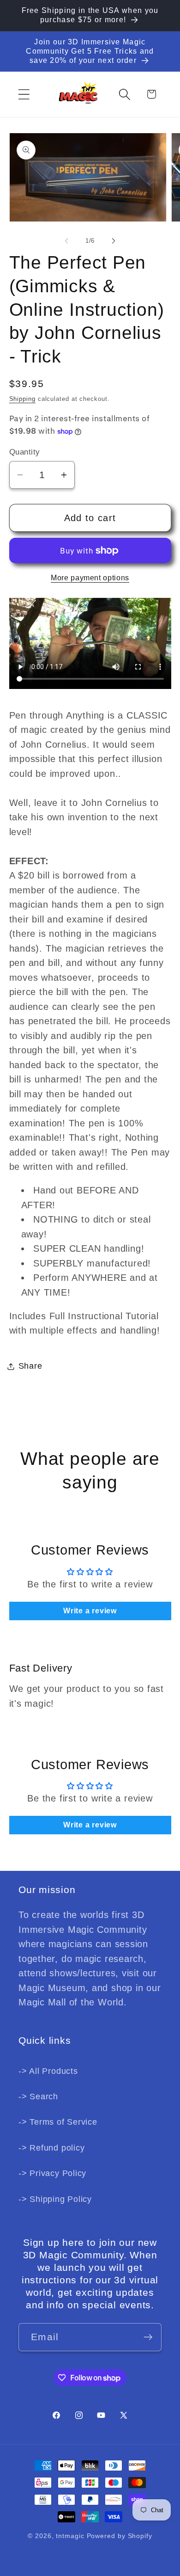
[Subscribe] (148, 2337)
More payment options (90, 578)
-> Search (38, 2096)
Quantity (25, 452)
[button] (24, 94)
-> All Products (48, 2071)
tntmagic (70, 2536)
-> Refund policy (51, 2148)
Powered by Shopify (120, 2536)
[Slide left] (66, 241)
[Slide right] (114, 241)
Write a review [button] (90, 1611)
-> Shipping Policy (55, 2199)
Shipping (22, 399)
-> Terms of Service (58, 2122)
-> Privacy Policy (52, 2173)
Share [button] (30, 1366)
